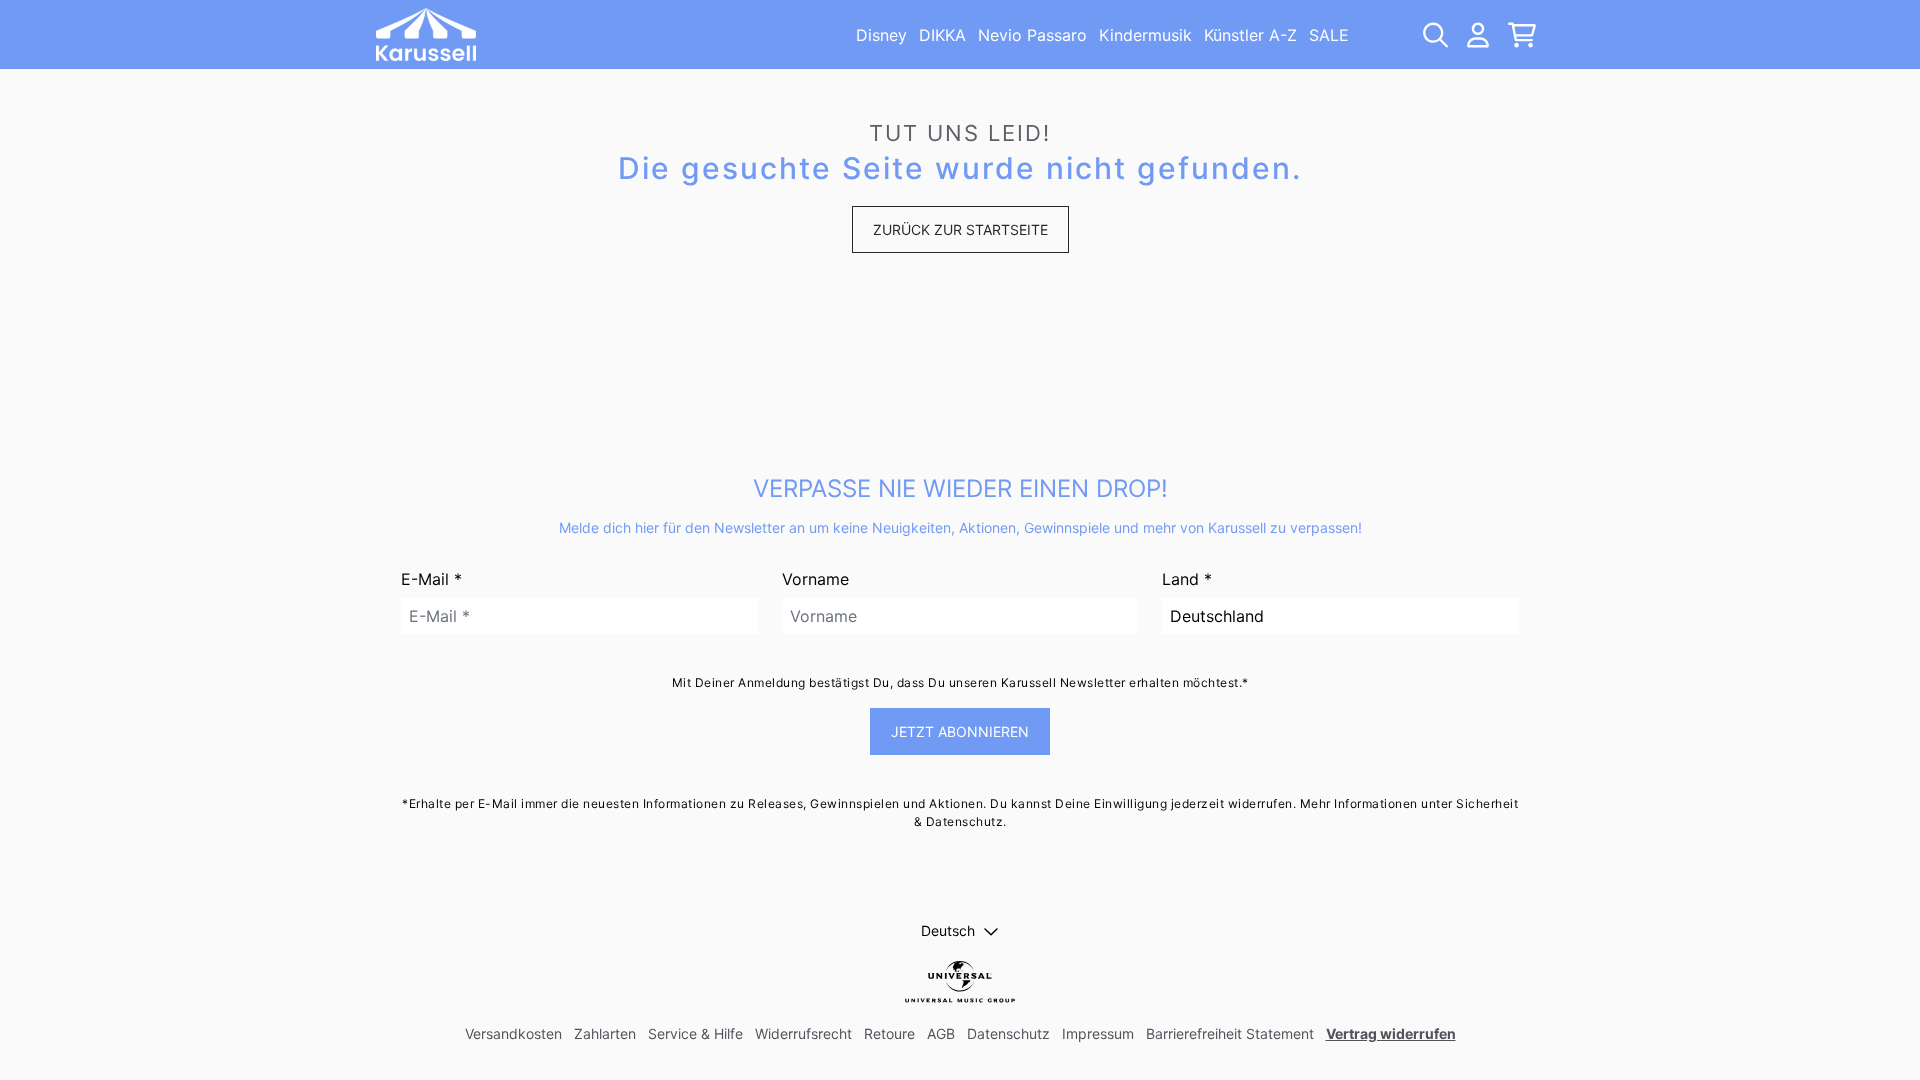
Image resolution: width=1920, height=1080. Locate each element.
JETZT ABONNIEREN (960, 731)
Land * (1187, 579)
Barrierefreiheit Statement (1230, 1033)
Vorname (815, 579)
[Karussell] (426, 34)
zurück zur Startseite (960, 229)
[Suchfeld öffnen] (1434, 35)
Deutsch (948, 930)
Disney (881, 35)
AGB (941, 1033)
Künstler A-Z (1250, 35)
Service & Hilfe (695, 1033)
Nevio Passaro (1032, 35)
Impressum (1098, 1033)
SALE (1329, 35)
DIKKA (942, 35)
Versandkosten (513, 1033)
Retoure (889, 1033)
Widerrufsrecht (803, 1033)
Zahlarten (605, 1033)
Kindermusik (1145, 35)
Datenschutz (1008, 1033)
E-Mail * (431, 579)
